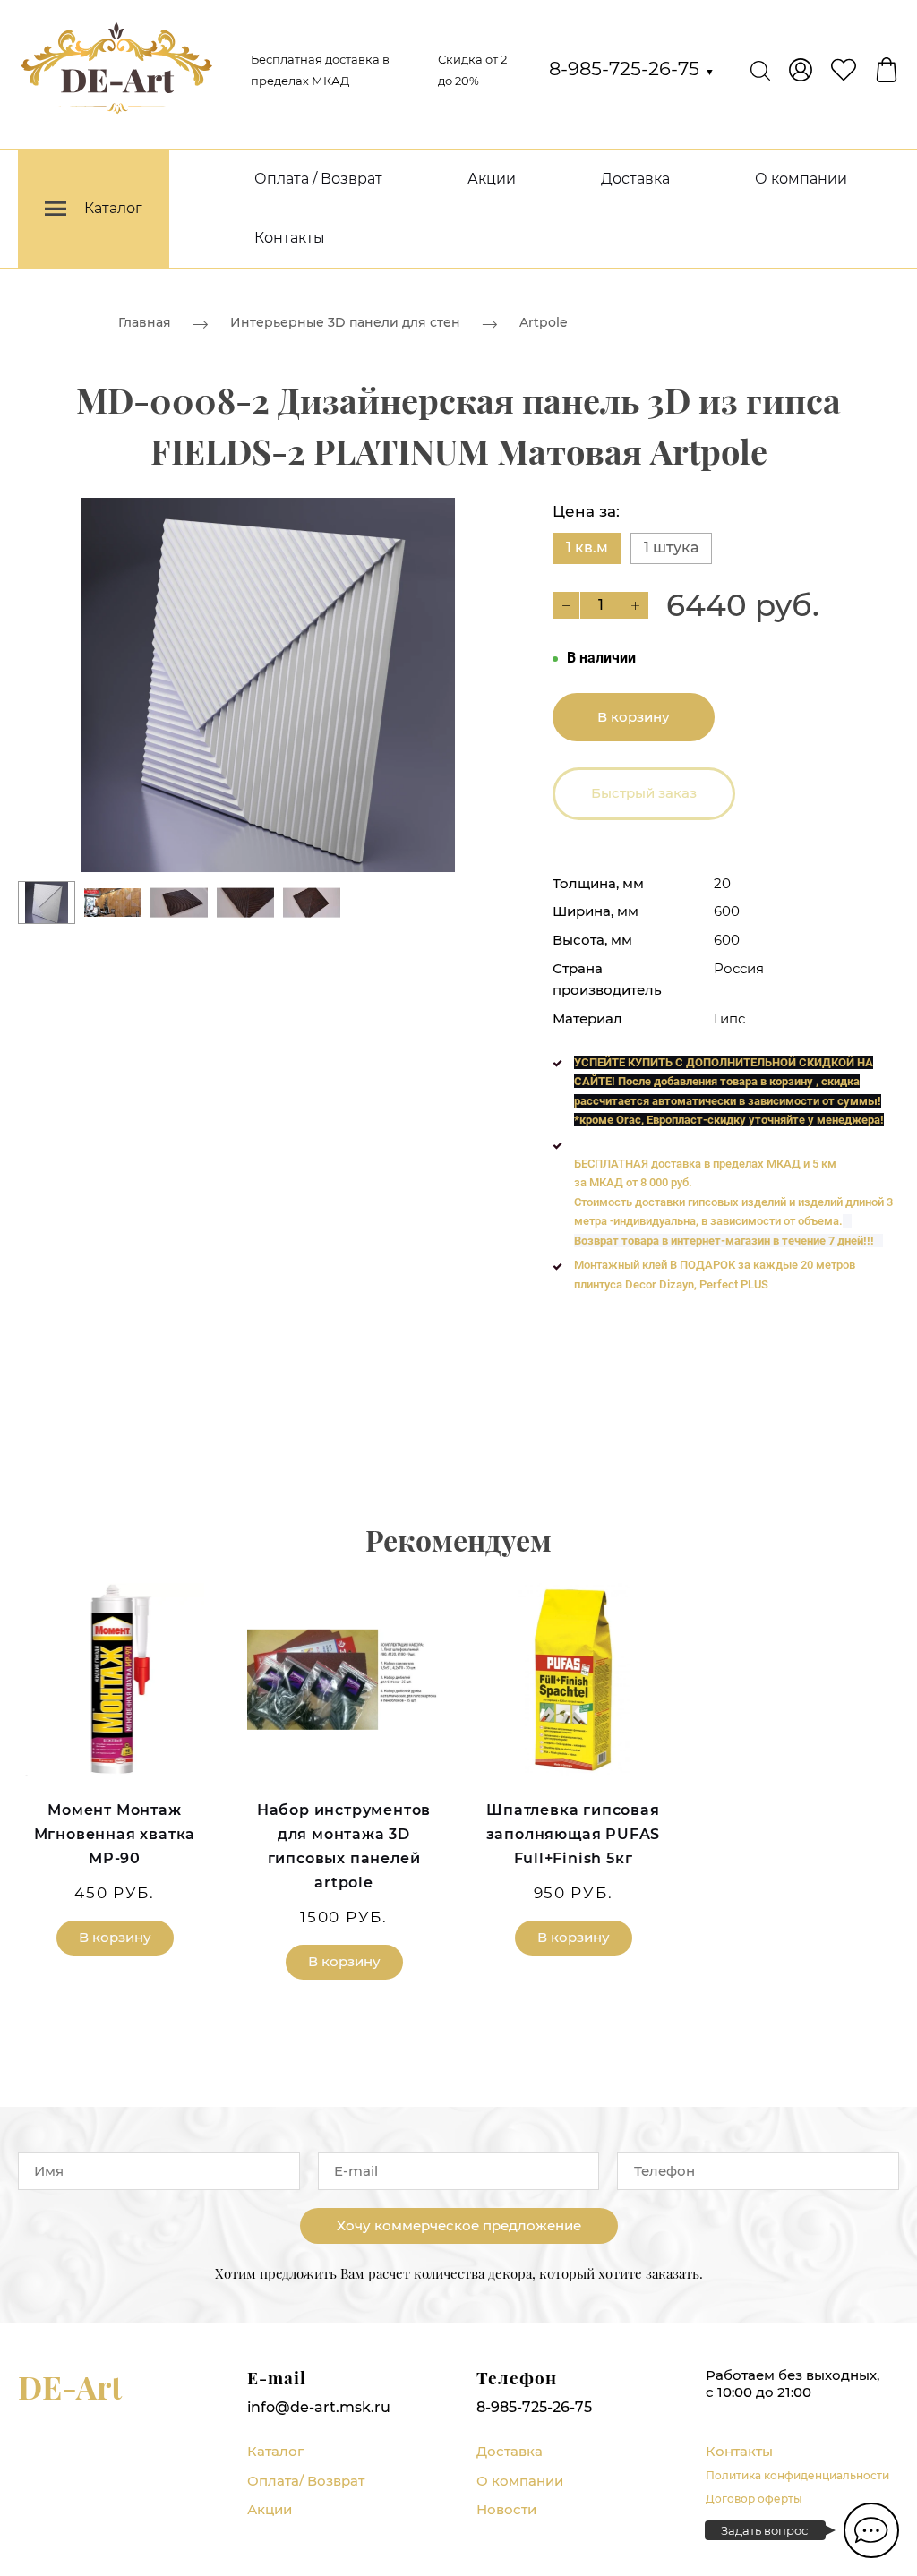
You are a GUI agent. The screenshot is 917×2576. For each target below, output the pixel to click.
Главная (145, 322)
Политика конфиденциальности (797, 2475)
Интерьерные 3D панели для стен (345, 322)
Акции (492, 179)
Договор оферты (754, 2499)
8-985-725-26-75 (632, 68)
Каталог (275, 2451)
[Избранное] (844, 70)
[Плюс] (635, 605)
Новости (506, 2509)
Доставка (635, 179)
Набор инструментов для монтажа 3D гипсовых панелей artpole (344, 1847)
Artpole (544, 322)
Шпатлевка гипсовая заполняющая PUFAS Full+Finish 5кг (574, 1834)
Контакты (290, 238)
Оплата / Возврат (318, 179)
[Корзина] (887, 70)
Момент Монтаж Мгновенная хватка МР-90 (115, 1834)
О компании (801, 179)
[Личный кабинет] (801, 70)
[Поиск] (760, 70)
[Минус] (566, 605)
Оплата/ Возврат (306, 2481)
